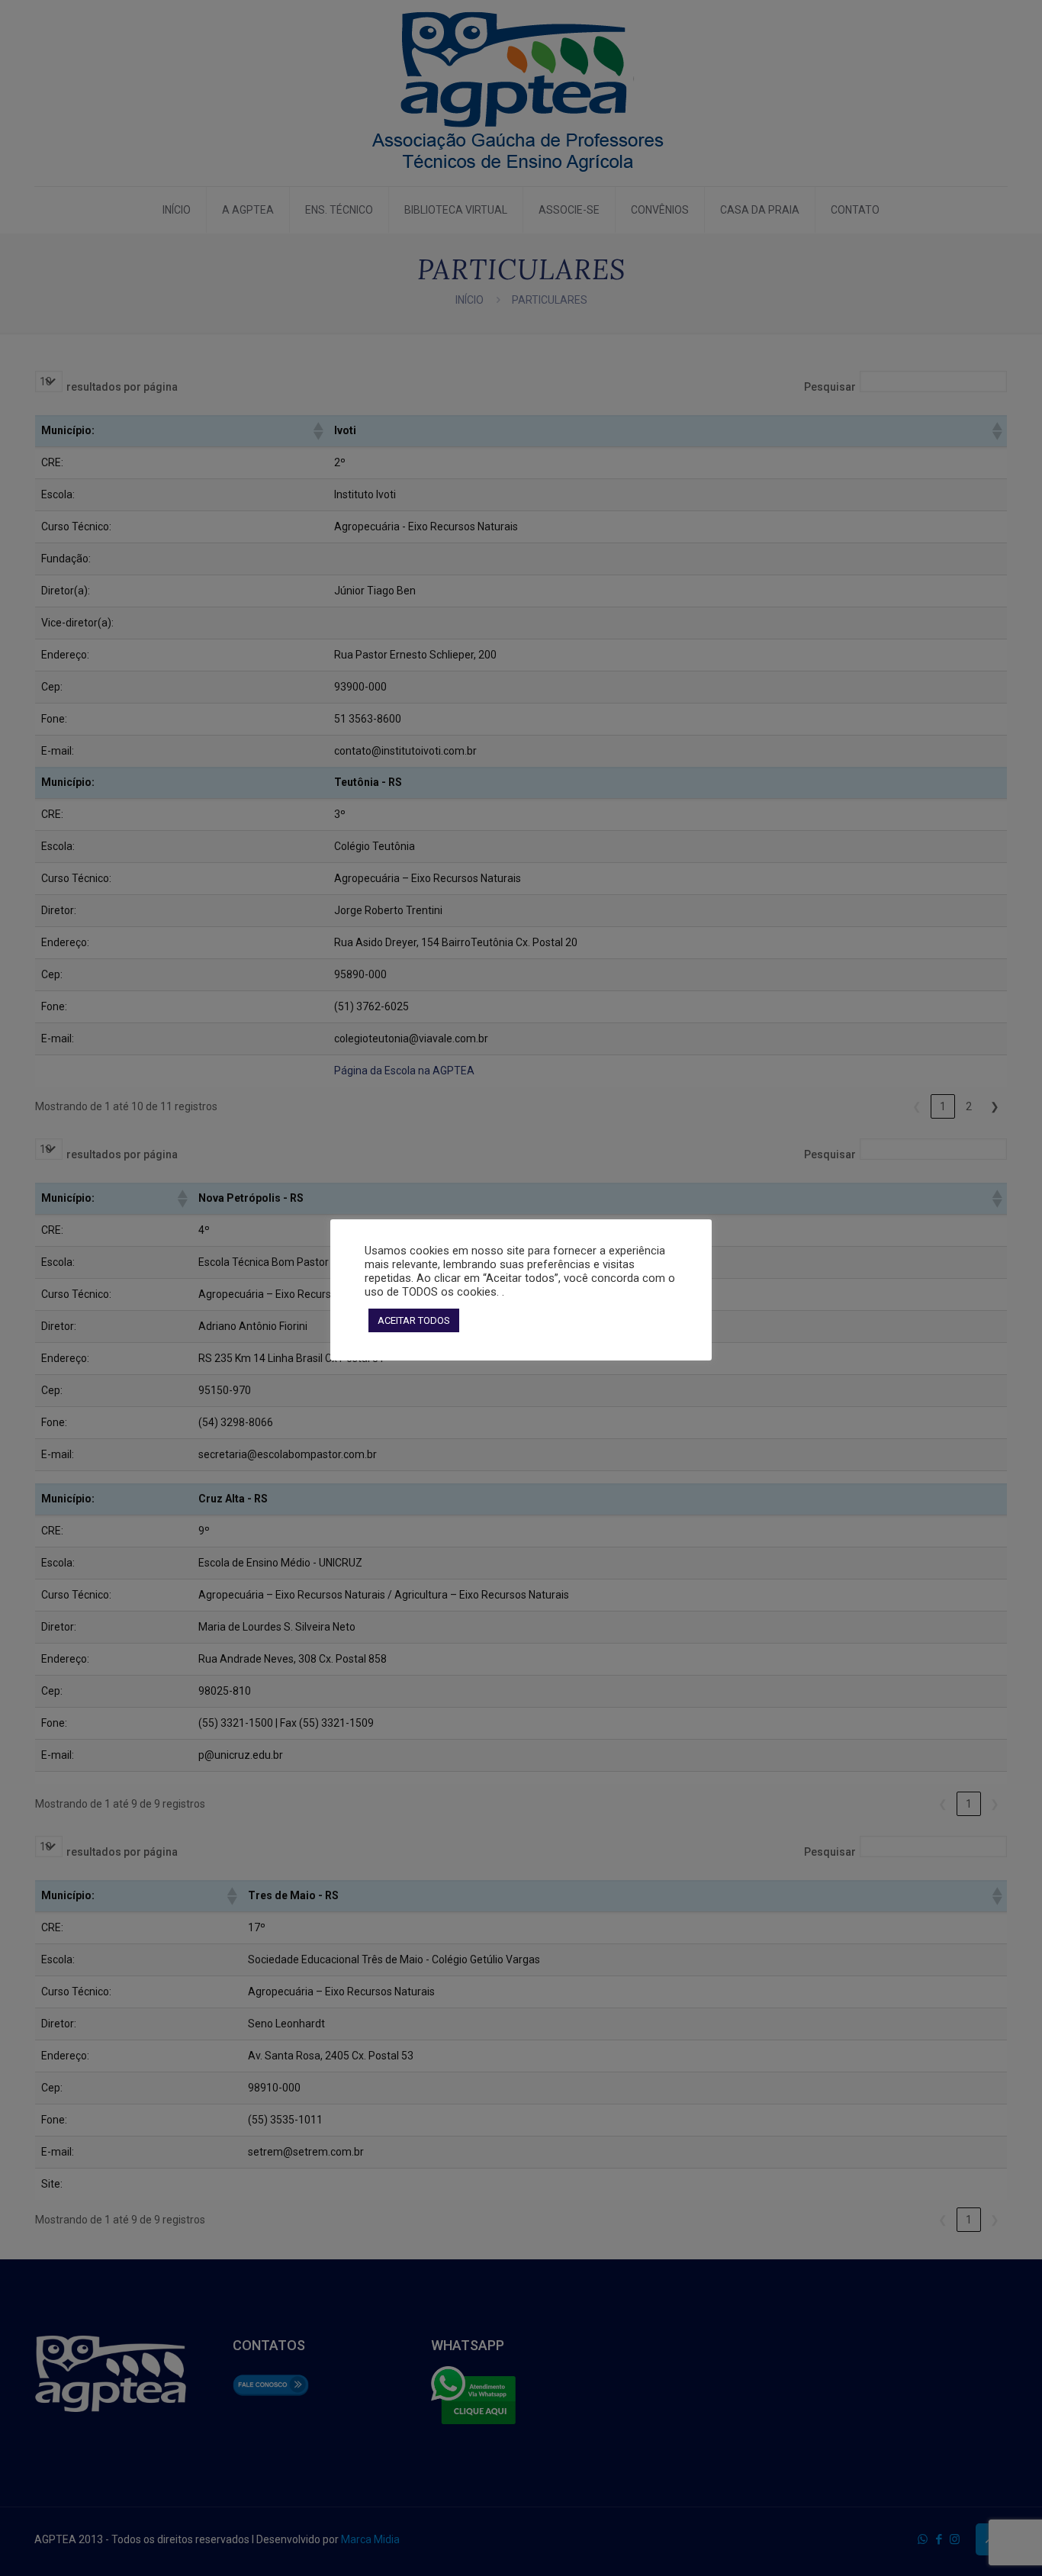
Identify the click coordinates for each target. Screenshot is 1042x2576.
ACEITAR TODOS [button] (414, 1320)
